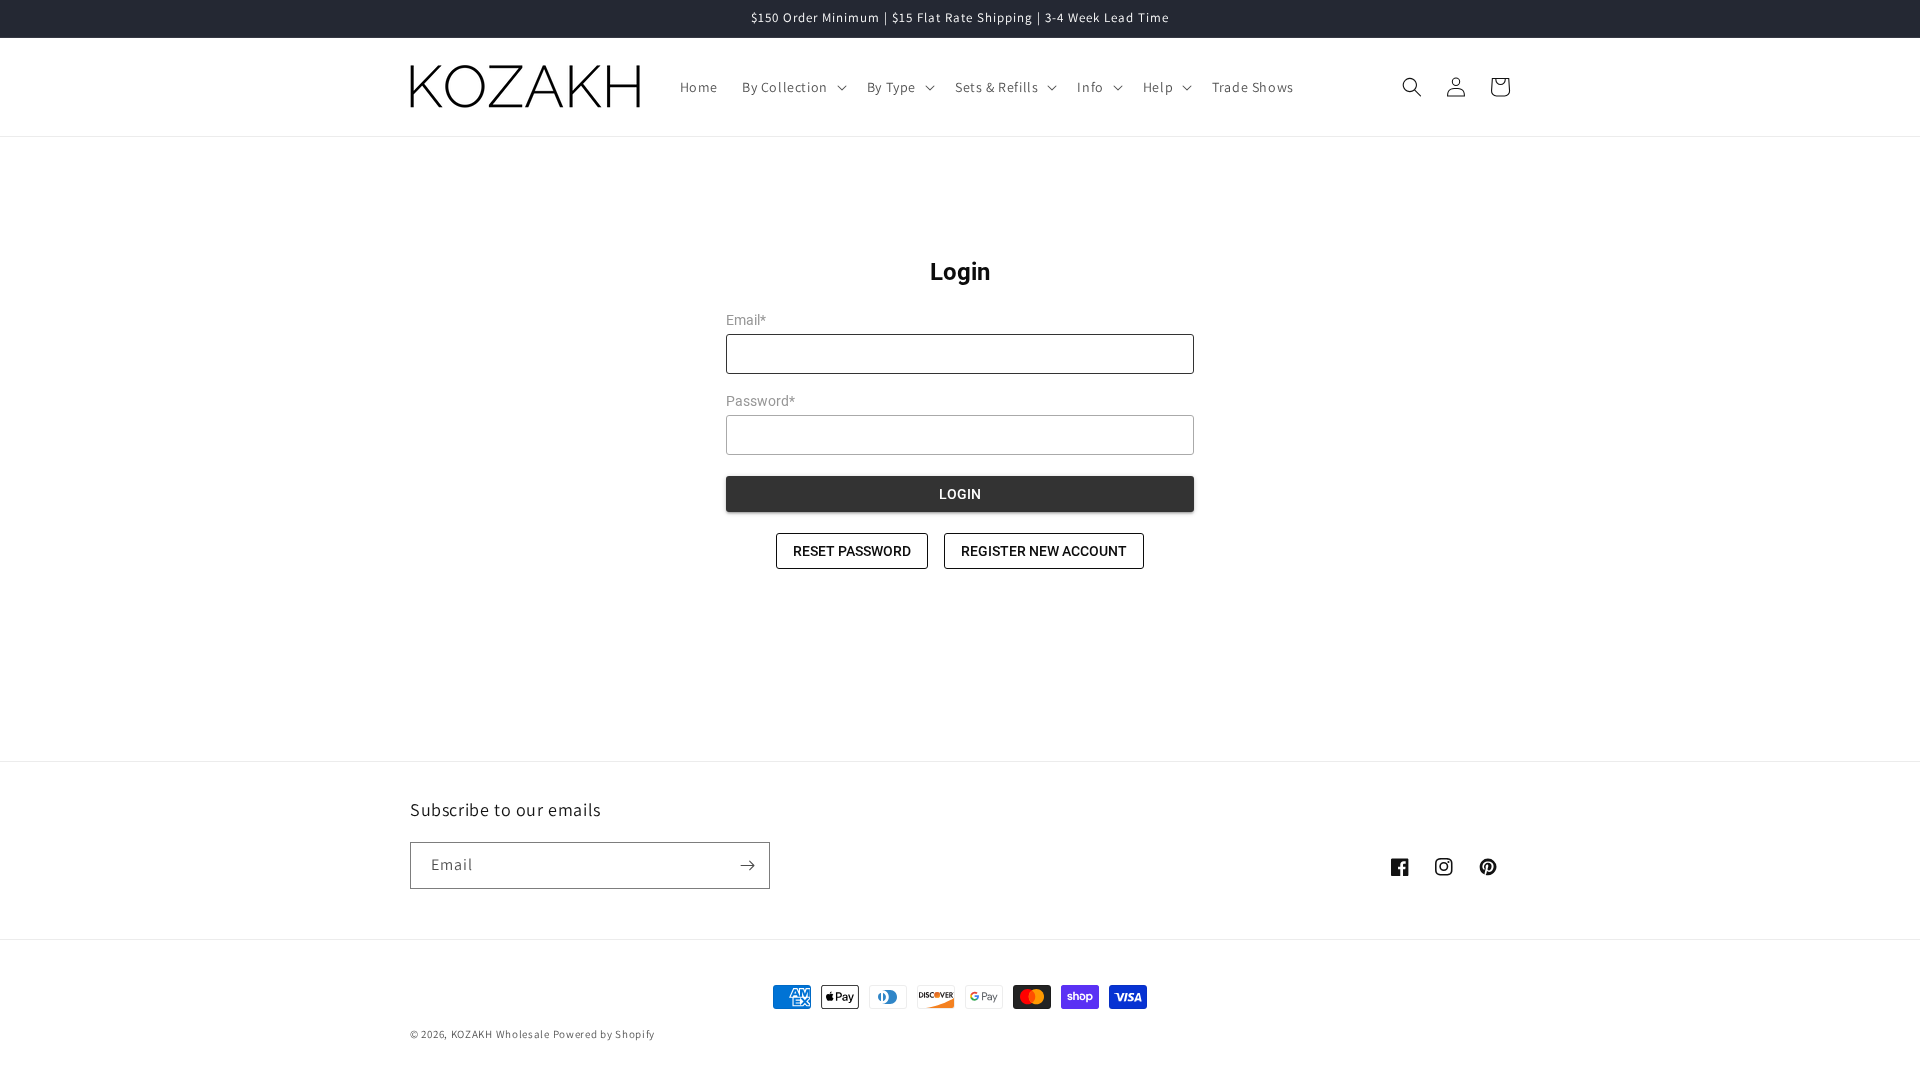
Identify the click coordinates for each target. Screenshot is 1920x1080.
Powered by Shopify (604, 1034)
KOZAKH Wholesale (500, 1034)
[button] (792, 87)
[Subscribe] (747, 865)
